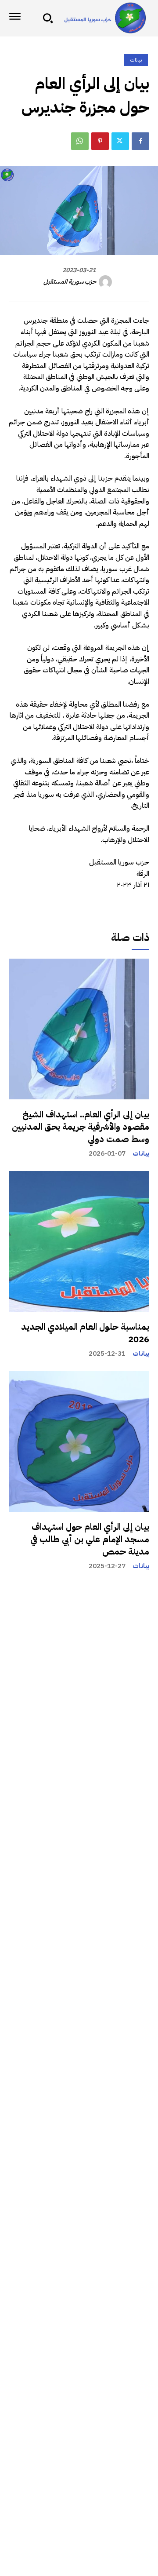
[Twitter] (120, 141)
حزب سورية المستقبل (70, 282)
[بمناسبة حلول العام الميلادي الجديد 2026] (79, 1241)
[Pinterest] (100, 141)
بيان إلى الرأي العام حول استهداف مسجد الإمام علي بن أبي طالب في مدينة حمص (90, 1539)
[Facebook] (140, 141)
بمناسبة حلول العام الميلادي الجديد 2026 (85, 1333)
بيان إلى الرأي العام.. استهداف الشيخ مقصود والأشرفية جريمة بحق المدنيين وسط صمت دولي (81, 1127)
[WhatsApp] (80, 141)
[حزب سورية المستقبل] (107, 282)
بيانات (141, 1154)
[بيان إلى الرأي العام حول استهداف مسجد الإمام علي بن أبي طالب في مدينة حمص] (79, 1441)
